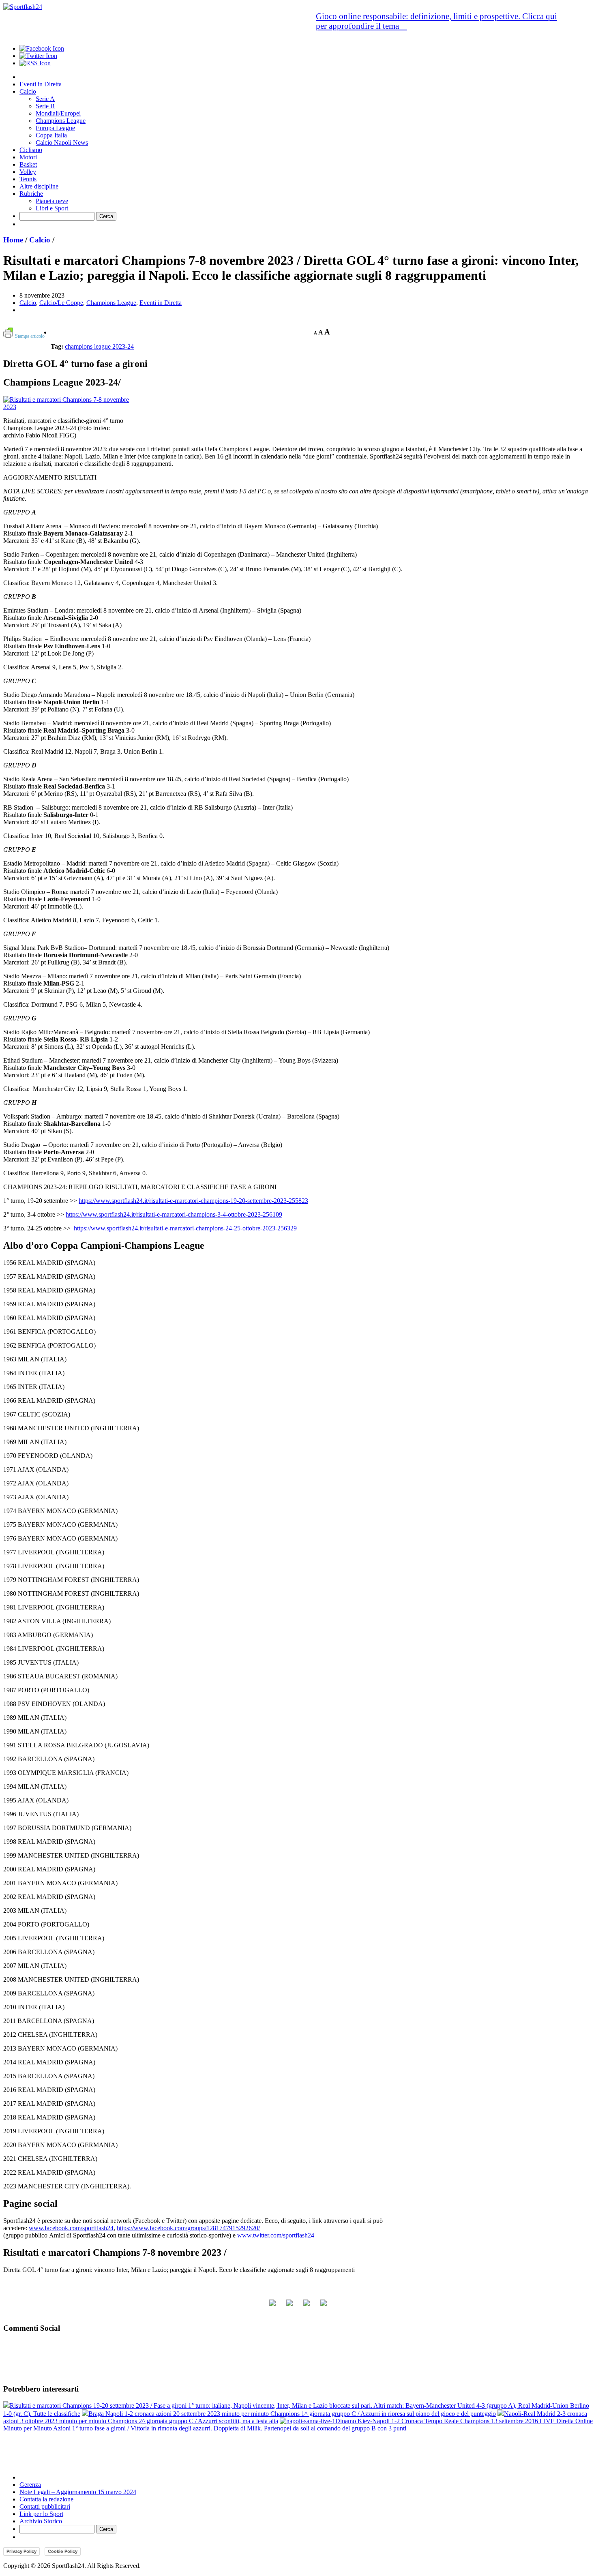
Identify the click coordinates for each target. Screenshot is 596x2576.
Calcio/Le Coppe (61, 303)
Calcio (28, 91)
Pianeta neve (52, 201)
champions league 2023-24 (99, 346)
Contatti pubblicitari (45, 2506)
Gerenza (30, 2485)
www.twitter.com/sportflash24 (276, 2235)
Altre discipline (39, 186)
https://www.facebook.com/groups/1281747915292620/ (188, 2228)
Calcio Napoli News (62, 143)
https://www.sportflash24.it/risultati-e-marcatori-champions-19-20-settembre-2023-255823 (193, 1201)
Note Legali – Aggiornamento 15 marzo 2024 (78, 2492)
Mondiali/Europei (58, 113)
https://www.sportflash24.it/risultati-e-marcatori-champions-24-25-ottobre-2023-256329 (185, 1228)
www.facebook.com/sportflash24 (71, 2228)
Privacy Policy (21, 2551)
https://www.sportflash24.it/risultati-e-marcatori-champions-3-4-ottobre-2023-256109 (174, 1214)
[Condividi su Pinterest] (324, 2306)
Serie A (45, 99)
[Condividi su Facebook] (272, 2306)
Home (13, 240)
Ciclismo (31, 150)
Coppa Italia (51, 135)
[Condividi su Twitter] (289, 2306)
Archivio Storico (41, 2521)
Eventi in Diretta (41, 84)
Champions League (61, 121)
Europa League (55, 128)
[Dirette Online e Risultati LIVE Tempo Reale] (23, 7)
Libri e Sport (52, 208)
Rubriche (31, 194)
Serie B (45, 106)
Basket (28, 164)
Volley (28, 172)
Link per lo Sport (41, 2514)
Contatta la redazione (46, 2499)
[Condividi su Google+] (307, 2306)
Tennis (28, 179)
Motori (28, 157)
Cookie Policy (63, 2551)
